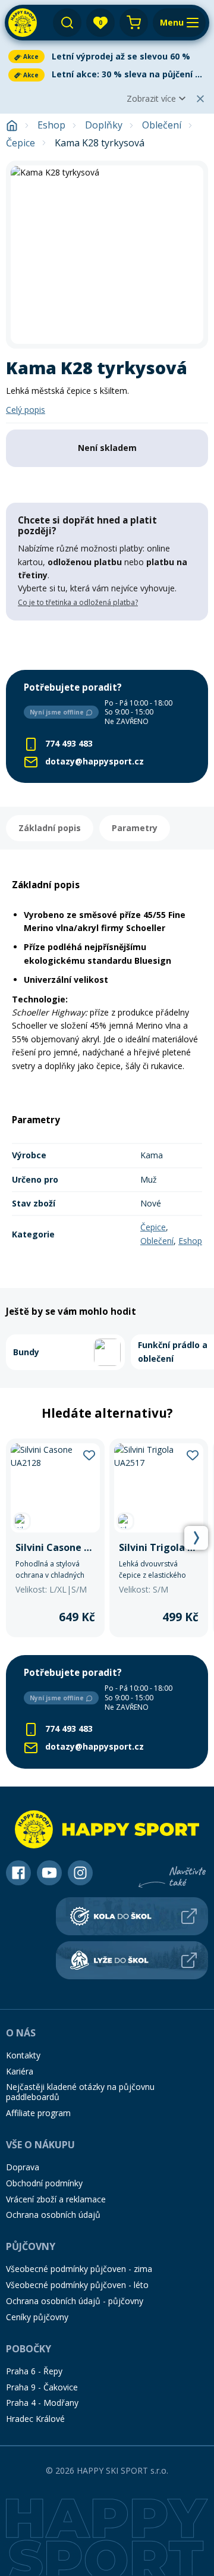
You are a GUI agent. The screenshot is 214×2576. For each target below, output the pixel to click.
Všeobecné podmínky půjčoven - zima (79, 2269)
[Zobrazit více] (107, 57)
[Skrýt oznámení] (200, 99)
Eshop (51, 125)
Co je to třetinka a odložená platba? (78, 602)
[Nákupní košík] (134, 23)
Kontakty (23, 2055)
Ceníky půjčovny (37, 2317)
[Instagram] (80, 1873)
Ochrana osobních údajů (53, 2215)
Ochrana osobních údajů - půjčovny (75, 2301)
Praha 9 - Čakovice (42, 2387)
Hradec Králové (35, 2419)
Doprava (23, 2167)
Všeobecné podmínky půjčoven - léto (77, 2285)
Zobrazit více (151, 98)
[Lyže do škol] (132, 1960)
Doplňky (104, 125)
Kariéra (20, 2071)
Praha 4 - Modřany (42, 2403)
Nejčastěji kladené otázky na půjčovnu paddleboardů (80, 2092)
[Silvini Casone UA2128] (55, 1538)
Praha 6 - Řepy (34, 2371)
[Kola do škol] (132, 1916)
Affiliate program (38, 2113)
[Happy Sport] (23, 23)
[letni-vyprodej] (107, 645)
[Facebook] (18, 1873)
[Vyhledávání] (67, 23)
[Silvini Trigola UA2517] (159, 1538)
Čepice (21, 143)
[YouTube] (49, 1873)
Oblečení (162, 125)
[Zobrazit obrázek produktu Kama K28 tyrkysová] (107, 255)
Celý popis (26, 410)
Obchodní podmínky (44, 2183)
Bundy (26, 1352)
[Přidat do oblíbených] (89, 1455)
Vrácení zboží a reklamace (56, 2199)
